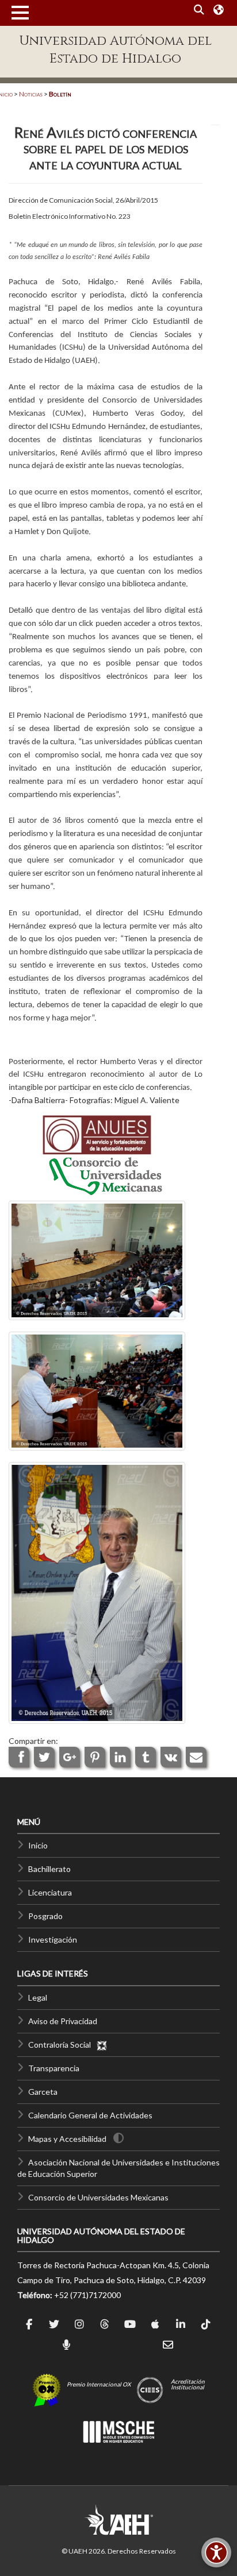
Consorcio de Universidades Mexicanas (98, 2197)
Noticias (31, 94)
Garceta (43, 2092)
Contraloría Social (62, 2045)
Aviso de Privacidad (63, 2021)
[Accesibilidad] (216, 2552)
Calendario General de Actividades (90, 2115)
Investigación (53, 1939)
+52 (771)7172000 (87, 2295)
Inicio (38, 1845)
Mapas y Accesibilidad (67, 2139)
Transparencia (54, 2068)
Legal (38, 1997)
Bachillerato (49, 1869)
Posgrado (45, 1916)
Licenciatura (50, 1892)
